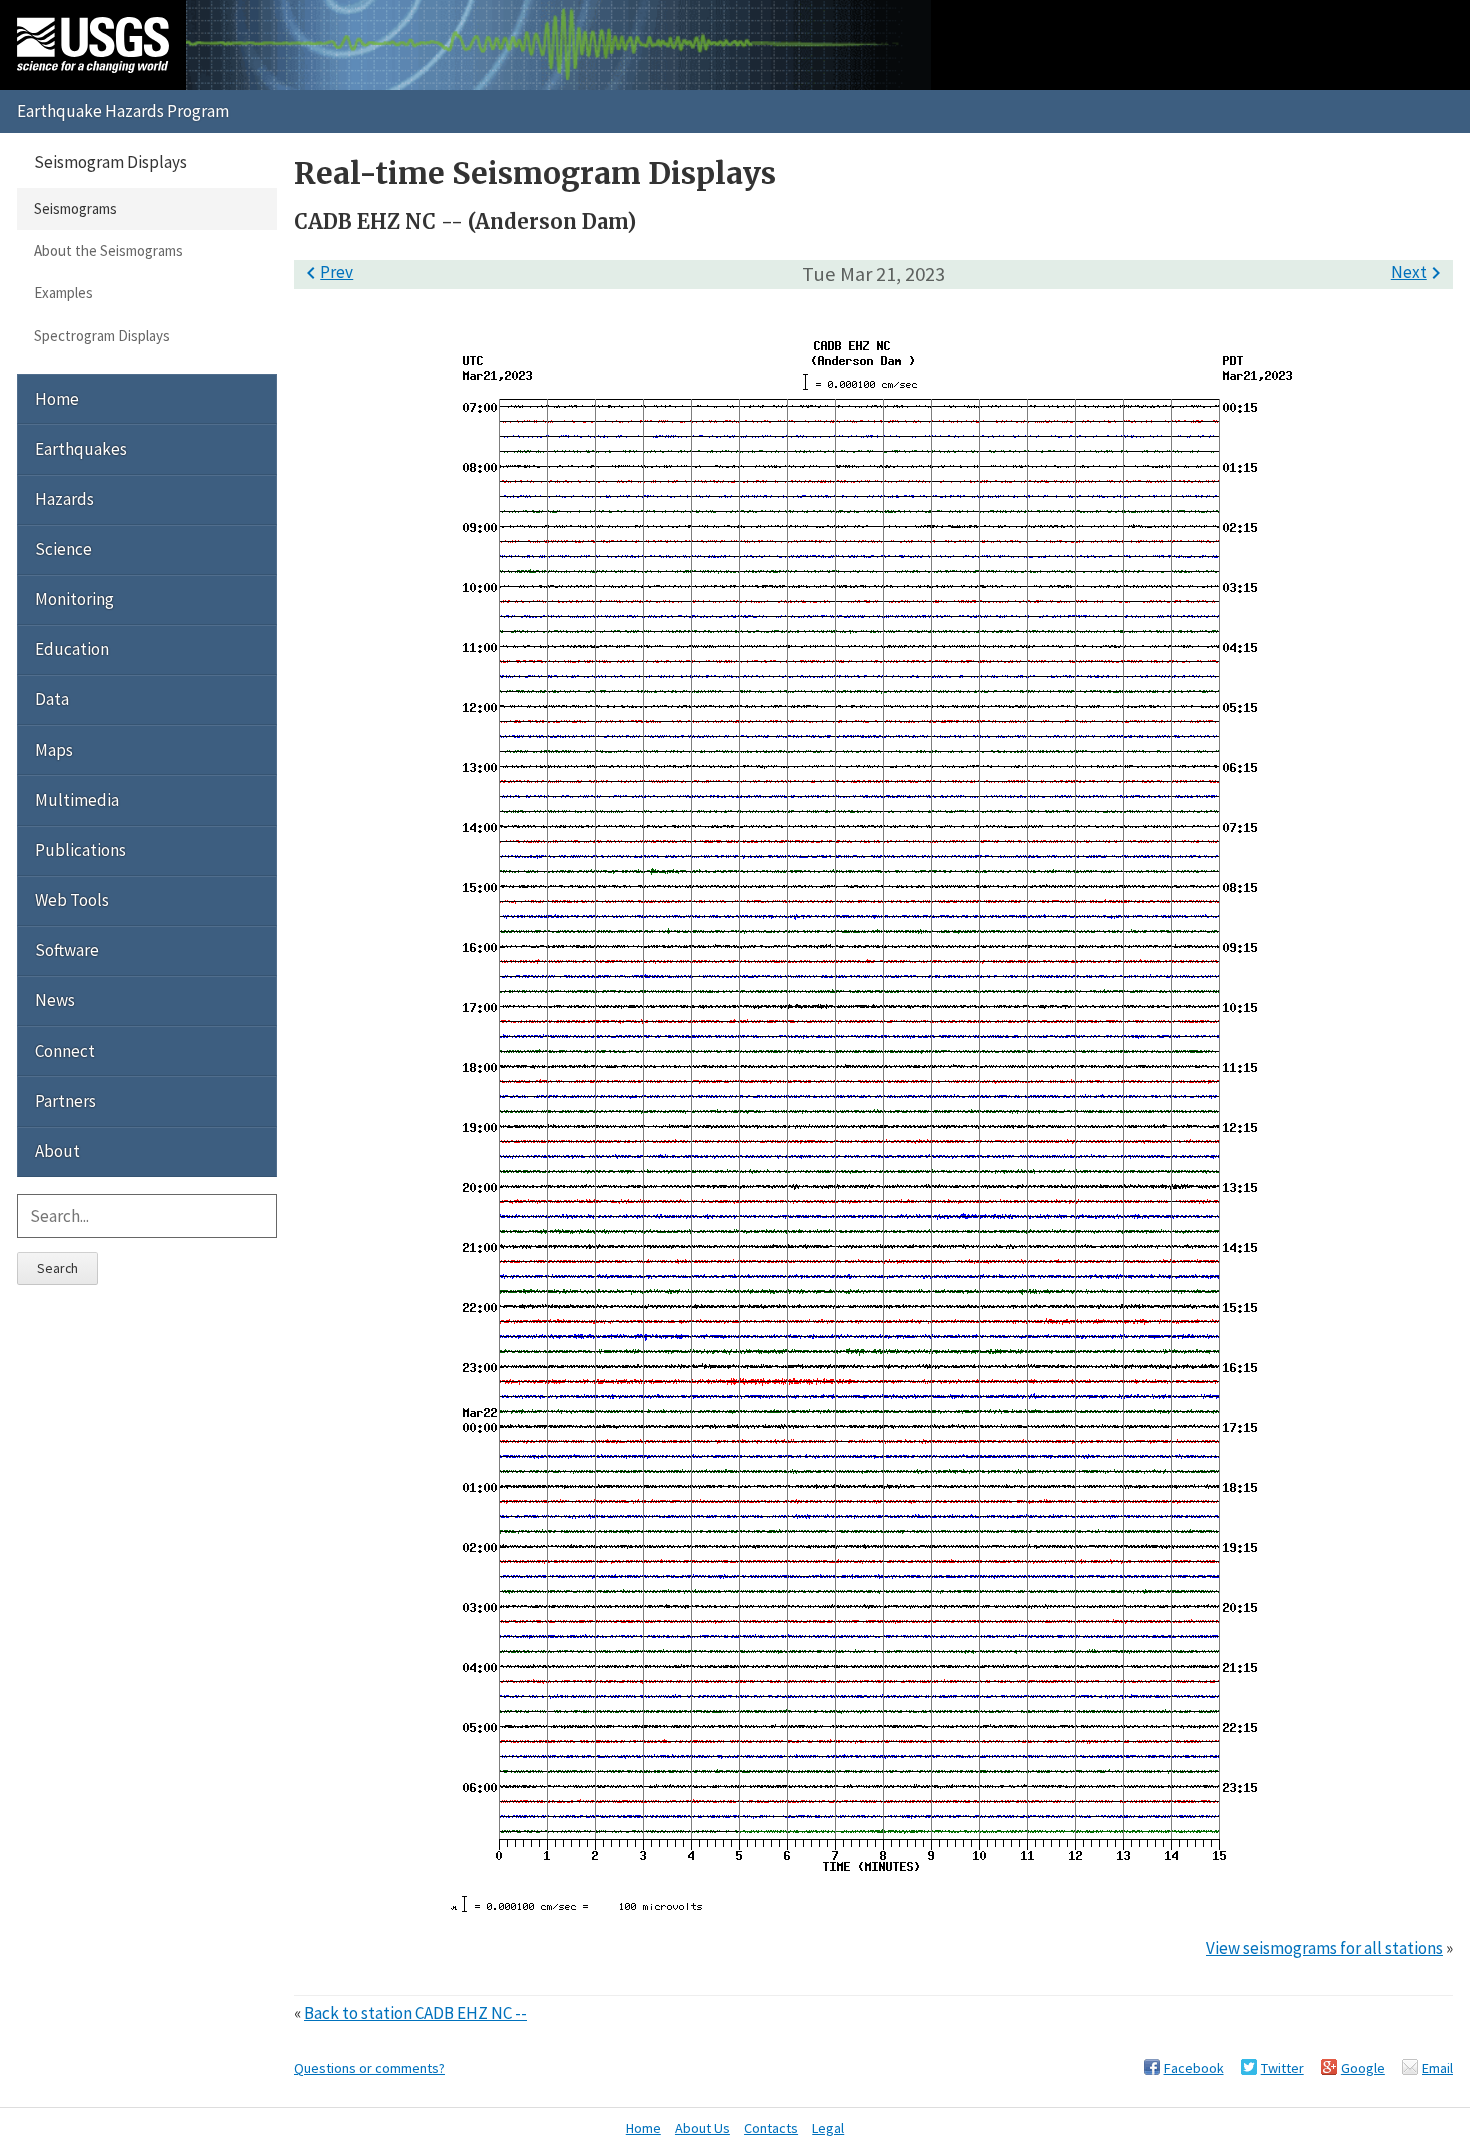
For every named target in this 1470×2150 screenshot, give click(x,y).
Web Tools (72, 900)
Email (1437, 2068)
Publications (80, 850)
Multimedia (77, 800)
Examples (63, 292)
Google (1363, 2068)
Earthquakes (81, 449)
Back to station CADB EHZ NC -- (415, 2013)
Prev (326, 272)
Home (57, 399)
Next (1419, 272)
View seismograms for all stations (1324, 1948)
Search (57, 1268)
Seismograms (75, 208)
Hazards (64, 499)
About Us (702, 2128)
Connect (65, 1051)
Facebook (1194, 2068)
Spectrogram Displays (102, 335)
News (55, 1000)
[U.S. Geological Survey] (93, 45)
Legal (828, 2128)
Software (67, 950)
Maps (54, 750)
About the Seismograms (108, 250)
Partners (65, 1101)
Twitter (1282, 2068)
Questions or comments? (369, 2068)
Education (72, 649)
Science (63, 549)
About (57, 1151)
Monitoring (74, 599)
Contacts (771, 2128)
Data (52, 699)
